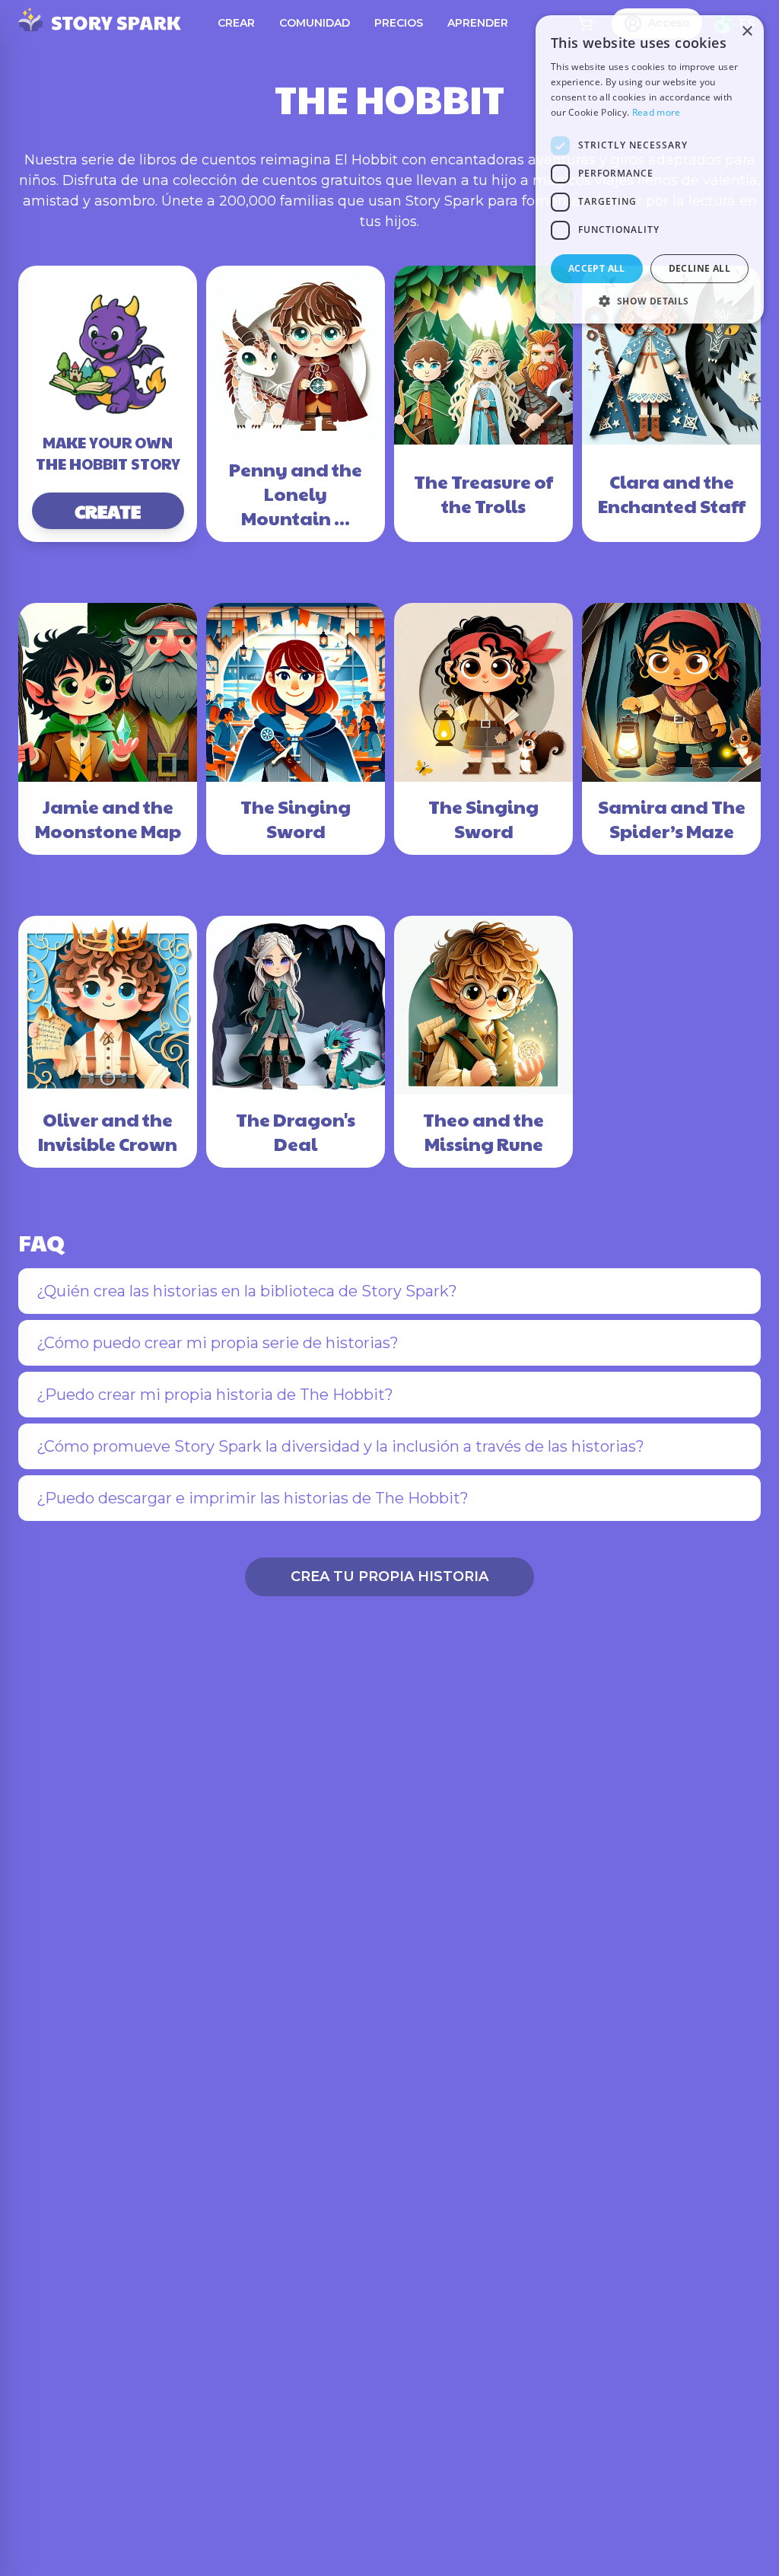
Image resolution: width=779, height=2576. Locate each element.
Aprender (478, 23)
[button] (650, 301)
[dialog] (650, 169)
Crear (236, 23)
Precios (399, 23)
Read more (657, 112)
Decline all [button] (700, 268)
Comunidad (315, 23)
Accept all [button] (597, 268)
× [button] (747, 32)
